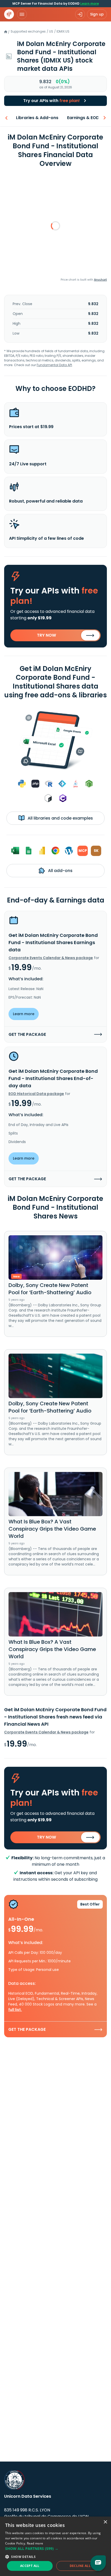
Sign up (97, 14)
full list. (15, 2010)
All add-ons (60, 871)
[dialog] (55, 2546)
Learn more (90, 3)
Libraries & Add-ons (37, 118)
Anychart (100, 280)
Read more (35, 2543)
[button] (55, 2548)
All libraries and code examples (60, 818)
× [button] (105, 2522)
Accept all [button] (30, 2566)
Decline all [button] (80, 2566)
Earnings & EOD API (87, 118)
